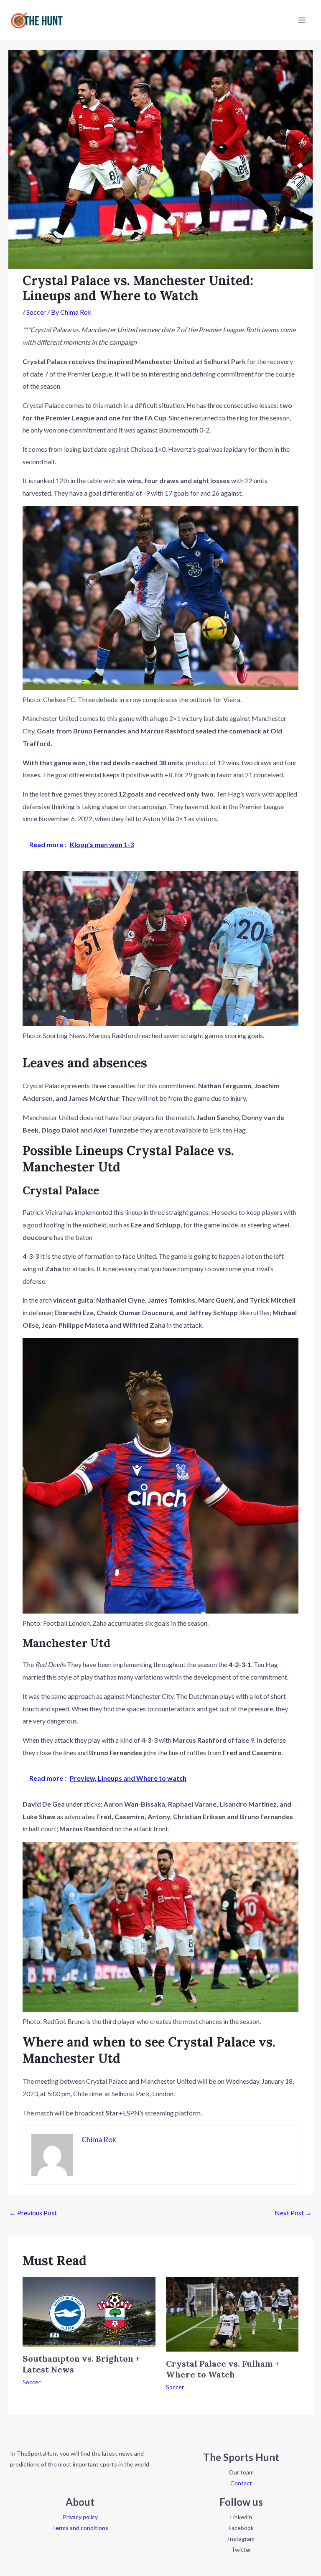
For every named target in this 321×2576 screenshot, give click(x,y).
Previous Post (33, 2213)
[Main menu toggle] (302, 20)
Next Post (293, 2213)
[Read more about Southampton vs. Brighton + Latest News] (89, 2311)
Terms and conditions (80, 2528)
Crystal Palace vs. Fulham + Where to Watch (223, 2369)
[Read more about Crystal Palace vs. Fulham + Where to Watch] (232, 2313)
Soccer (36, 312)
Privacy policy (80, 2517)
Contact (241, 2483)
